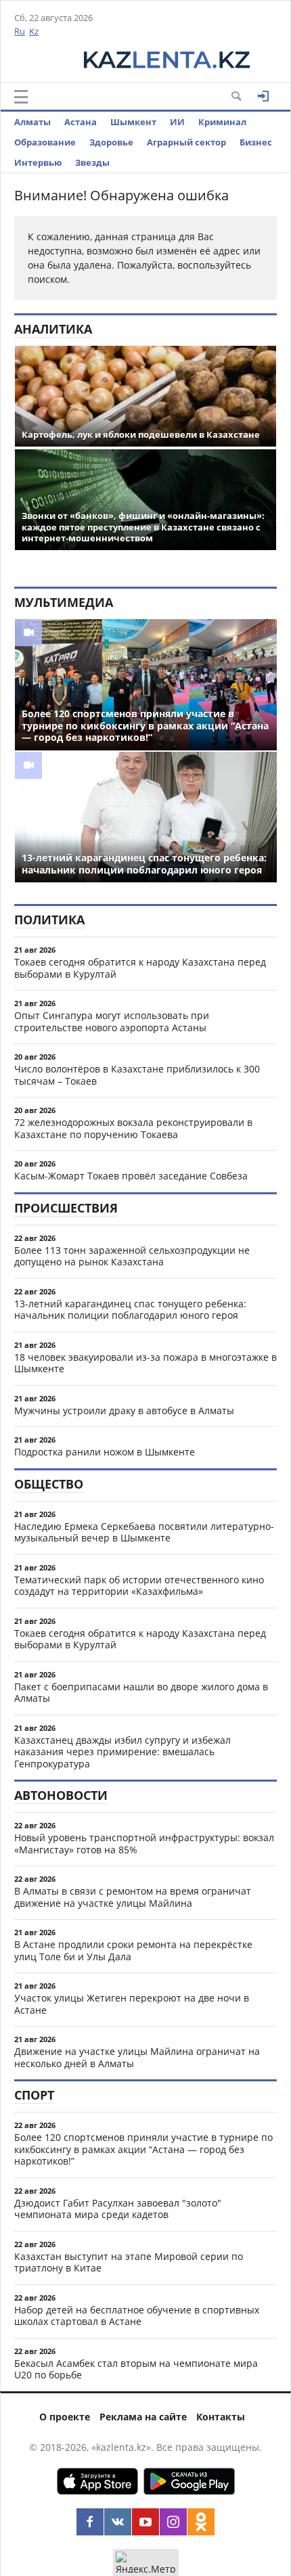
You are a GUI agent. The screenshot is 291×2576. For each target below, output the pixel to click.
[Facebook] (90, 2522)
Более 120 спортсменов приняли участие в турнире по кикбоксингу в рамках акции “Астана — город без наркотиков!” (143, 2149)
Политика (49, 920)
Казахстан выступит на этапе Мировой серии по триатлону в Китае (129, 2262)
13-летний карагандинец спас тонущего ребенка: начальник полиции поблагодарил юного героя (130, 1310)
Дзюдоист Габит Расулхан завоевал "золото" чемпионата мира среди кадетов (118, 2209)
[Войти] (263, 96)
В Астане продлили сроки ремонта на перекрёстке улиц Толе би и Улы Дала (133, 1950)
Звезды (92, 162)
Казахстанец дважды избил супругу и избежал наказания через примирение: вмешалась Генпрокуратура (122, 1752)
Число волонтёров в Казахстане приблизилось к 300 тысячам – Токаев (137, 1075)
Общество (49, 1484)
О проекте (65, 2417)
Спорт (34, 2095)
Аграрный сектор (186, 142)
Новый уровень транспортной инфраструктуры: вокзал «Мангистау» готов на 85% (144, 1844)
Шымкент (133, 122)
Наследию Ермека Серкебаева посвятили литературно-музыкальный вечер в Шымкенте (144, 1532)
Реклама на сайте (143, 2417)
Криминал (222, 122)
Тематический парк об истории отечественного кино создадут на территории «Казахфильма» (139, 1586)
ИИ (177, 122)
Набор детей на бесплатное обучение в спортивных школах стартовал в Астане (137, 2316)
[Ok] (201, 2522)
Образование (45, 142)
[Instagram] (173, 2522)
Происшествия (66, 1208)
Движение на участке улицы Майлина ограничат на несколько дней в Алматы (137, 2057)
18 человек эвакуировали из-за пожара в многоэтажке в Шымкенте (145, 1363)
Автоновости (61, 1795)
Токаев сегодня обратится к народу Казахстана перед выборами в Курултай (140, 968)
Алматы (32, 122)
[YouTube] (145, 2522)
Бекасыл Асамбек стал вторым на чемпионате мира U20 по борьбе (136, 2369)
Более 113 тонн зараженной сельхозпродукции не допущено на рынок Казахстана (132, 1256)
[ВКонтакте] (118, 2522)
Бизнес (256, 142)
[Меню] (21, 97)
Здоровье (111, 142)
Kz (34, 31)
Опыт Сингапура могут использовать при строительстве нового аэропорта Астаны (112, 1021)
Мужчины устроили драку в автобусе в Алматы (124, 1410)
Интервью (38, 162)
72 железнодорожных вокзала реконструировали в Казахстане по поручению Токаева (133, 1128)
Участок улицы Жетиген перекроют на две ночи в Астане (132, 2004)
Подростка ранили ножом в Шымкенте (105, 1452)
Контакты (221, 2417)
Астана (81, 122)
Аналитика (53, 329)
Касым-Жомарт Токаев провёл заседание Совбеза (131, 1176)
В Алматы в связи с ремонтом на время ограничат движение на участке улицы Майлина (133, 1897)
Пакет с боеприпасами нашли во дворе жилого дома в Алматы (141, 1693)
